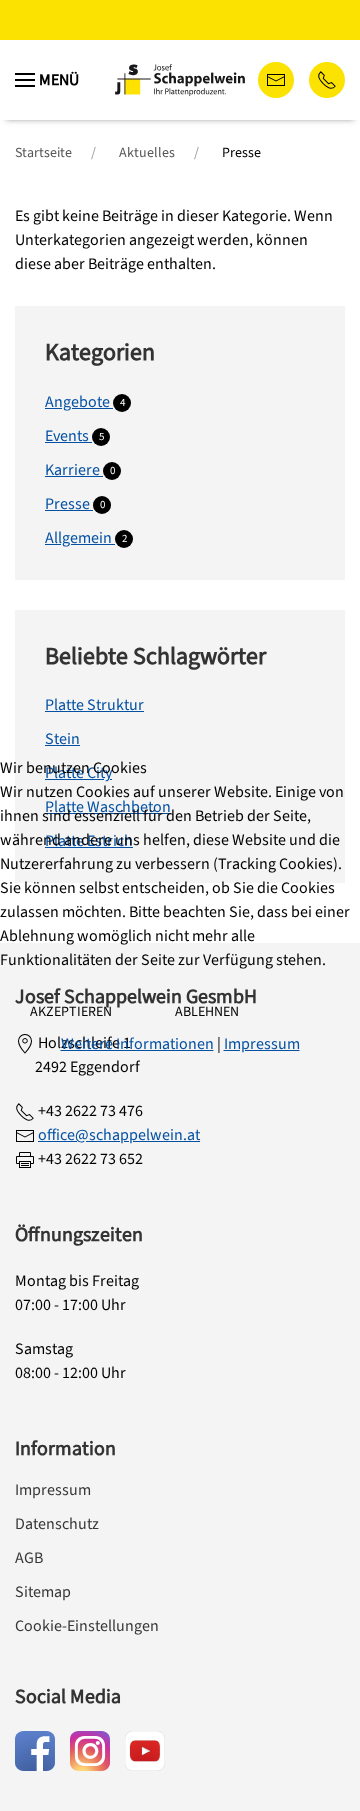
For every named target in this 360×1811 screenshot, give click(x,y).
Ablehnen (207, 1012)
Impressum (262, 1044)
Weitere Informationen (137, 1044)
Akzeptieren (71, 1012)
